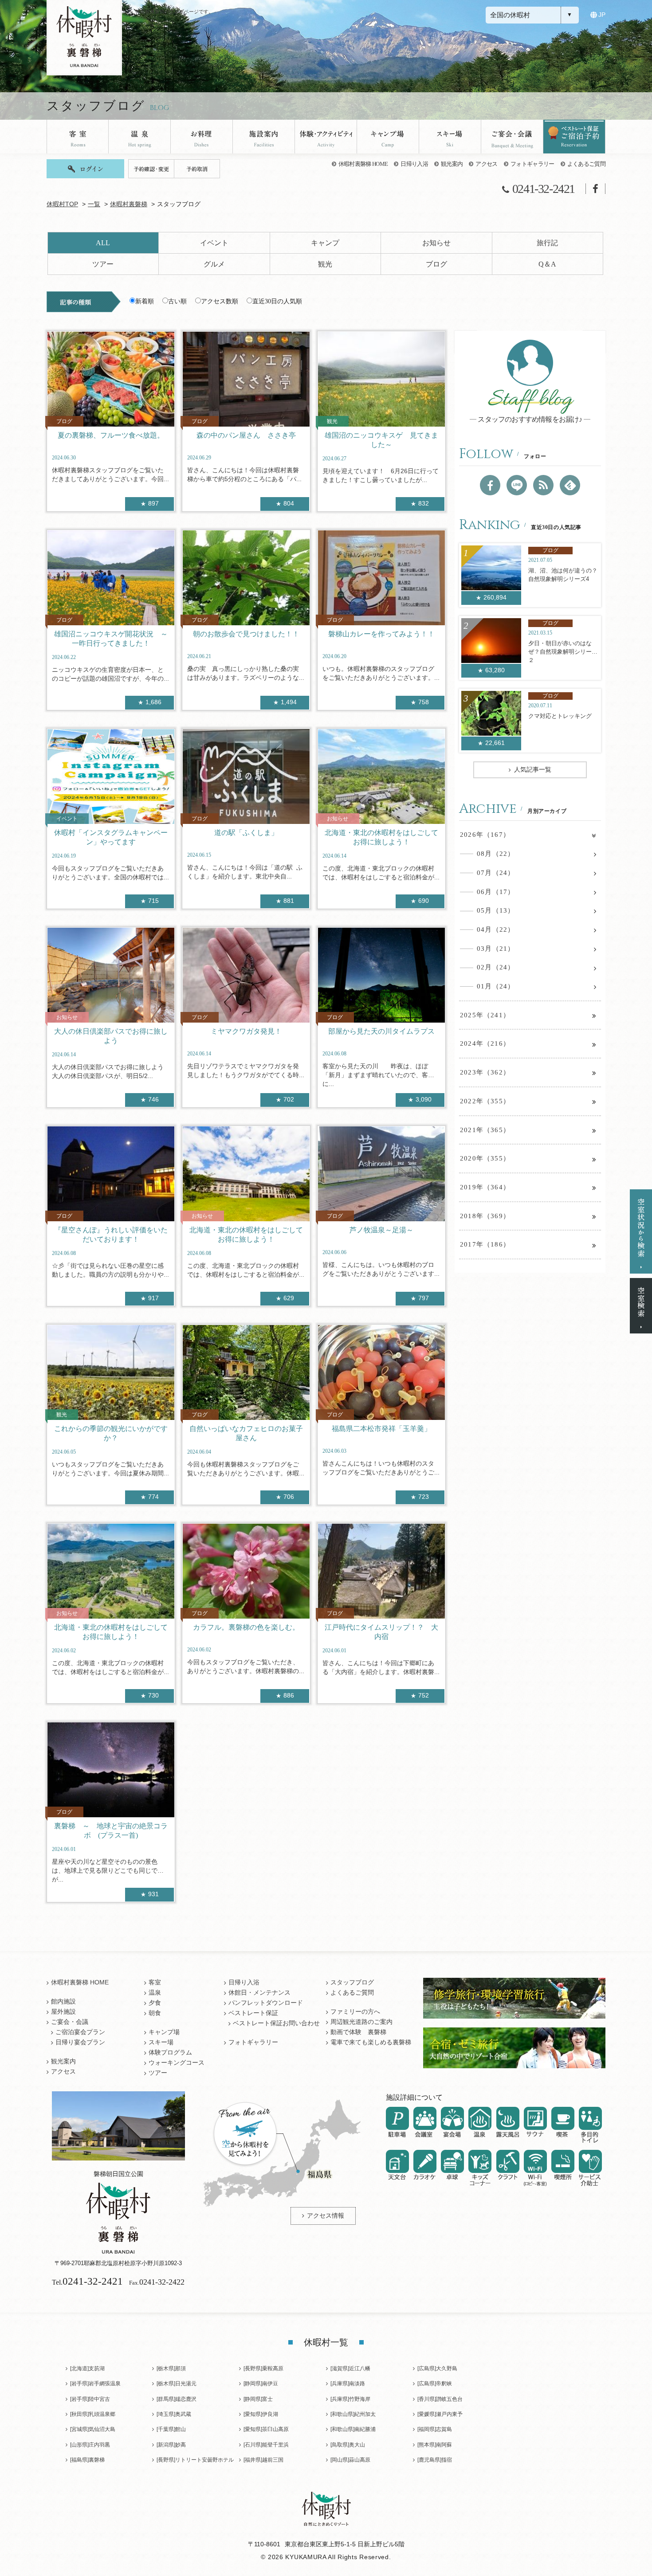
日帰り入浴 (414, 164)
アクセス (486, 164)
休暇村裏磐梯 (129, 204)
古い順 (177, 301)
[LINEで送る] (517, 485)
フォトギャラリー (532, 164)
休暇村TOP (62, 204)
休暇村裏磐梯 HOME (363, 164)
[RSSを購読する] (543, 485)
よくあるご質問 (586, 164)
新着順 (145, 301)
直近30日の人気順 (277, 301)
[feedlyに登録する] (570, 485)
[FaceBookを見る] (490, 485)
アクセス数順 (220, 301)
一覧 (94, 204)
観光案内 (452, 164)
